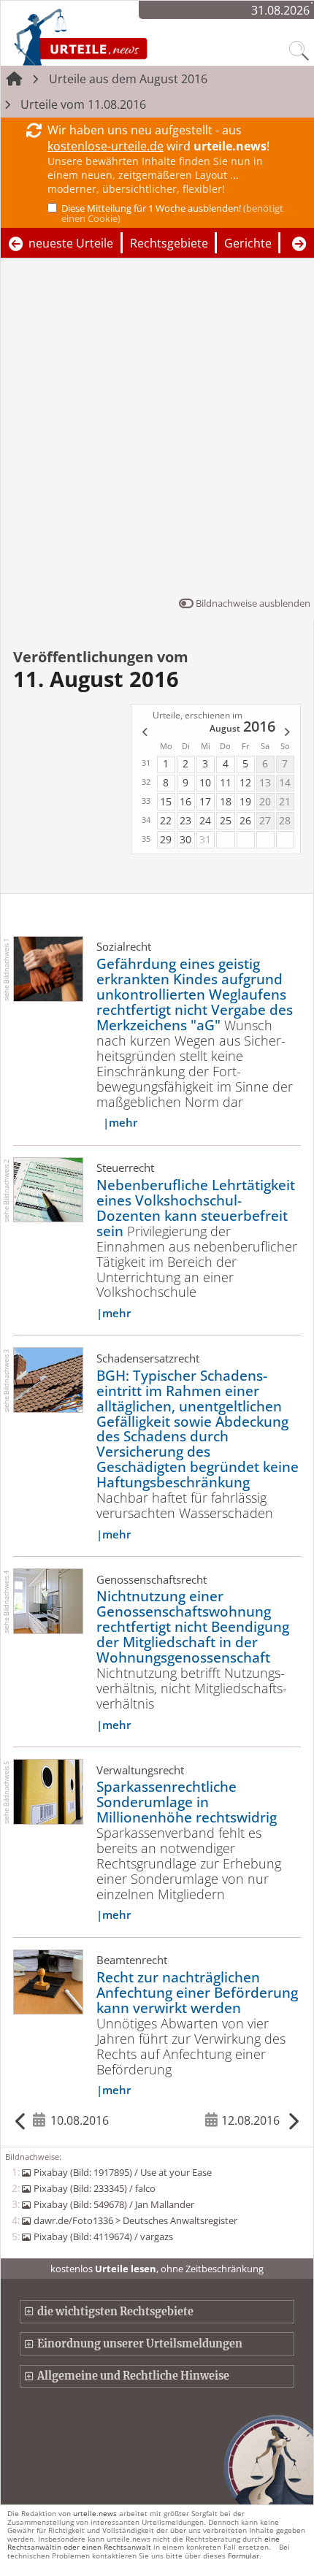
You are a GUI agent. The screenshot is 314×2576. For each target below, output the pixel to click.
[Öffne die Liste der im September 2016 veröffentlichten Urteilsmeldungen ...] (288, 733)
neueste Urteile (71, 243)
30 (185, 839)
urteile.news (95, 2513)
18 (226, 801)
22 (166, 820)
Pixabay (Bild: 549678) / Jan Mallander (114, 2204)
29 (166, 839)
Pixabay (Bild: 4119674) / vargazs (103, 2236)
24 (205, 820)
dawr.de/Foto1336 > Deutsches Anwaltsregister (135, 2220)
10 (205, 782)
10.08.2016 (80, 2120)
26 (245, 820)
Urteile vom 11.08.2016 (83, 104)
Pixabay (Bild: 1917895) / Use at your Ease (122, 2172)
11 (226, 782)
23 (185, 820)
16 (185, 801)
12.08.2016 (250, 2120)
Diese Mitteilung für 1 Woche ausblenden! (172, 213)
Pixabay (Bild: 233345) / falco (94, 2188)
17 (205, 801)
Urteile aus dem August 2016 (128, 79)
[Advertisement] (157, 431)
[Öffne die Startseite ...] (119, 37)
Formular (244, 2556)
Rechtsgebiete (169, 243)
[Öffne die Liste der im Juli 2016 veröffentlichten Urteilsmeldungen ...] (144, 733)
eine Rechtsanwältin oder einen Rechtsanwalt (143, 2543)
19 (245, 801)
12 (245, 782)
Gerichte (248, 243)
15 (166, 801)
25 (226, 820)
